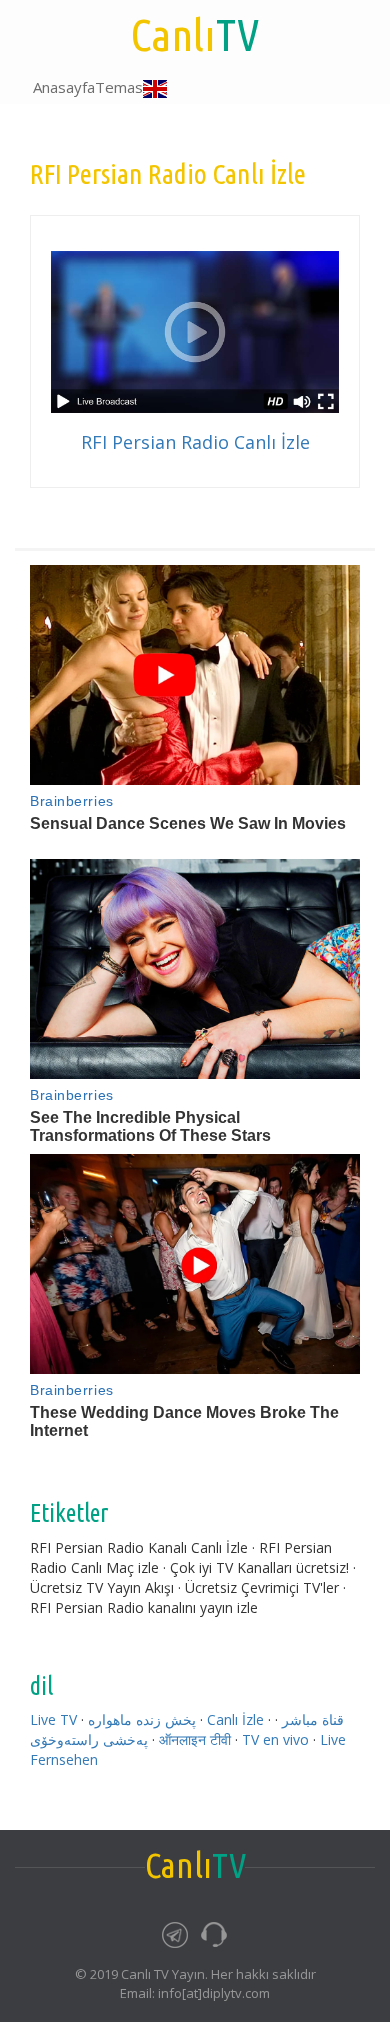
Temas (119, 87)
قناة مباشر (313, 1719)
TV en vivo (275, 1739)
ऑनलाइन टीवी (195, 1739)
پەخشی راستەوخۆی (89, 1739)
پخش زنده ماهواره (142, 1719)
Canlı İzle (235, 1719)
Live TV (53, 1719)
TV (195, 34)
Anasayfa (64, 87)
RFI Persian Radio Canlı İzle (195, 442)
